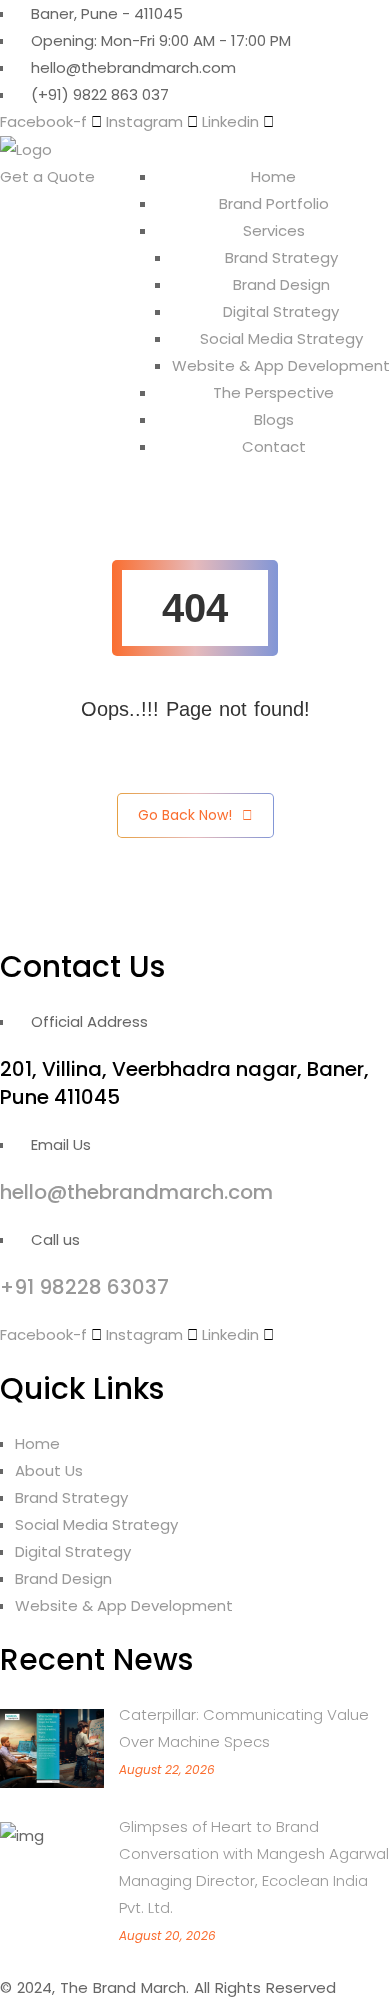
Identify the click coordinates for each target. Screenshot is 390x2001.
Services (274, 230)
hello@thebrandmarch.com (136, 1192)
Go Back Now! (185, 815)
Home (273, 176)
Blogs (274, 419)
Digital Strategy (281, 311)
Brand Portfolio (274, 203)
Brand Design (281, 284)
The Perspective (273, 392)
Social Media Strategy (281, 338)
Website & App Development (281, 365)
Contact (274, 446)
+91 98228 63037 (84, 1287)
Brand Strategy (281, 257)
